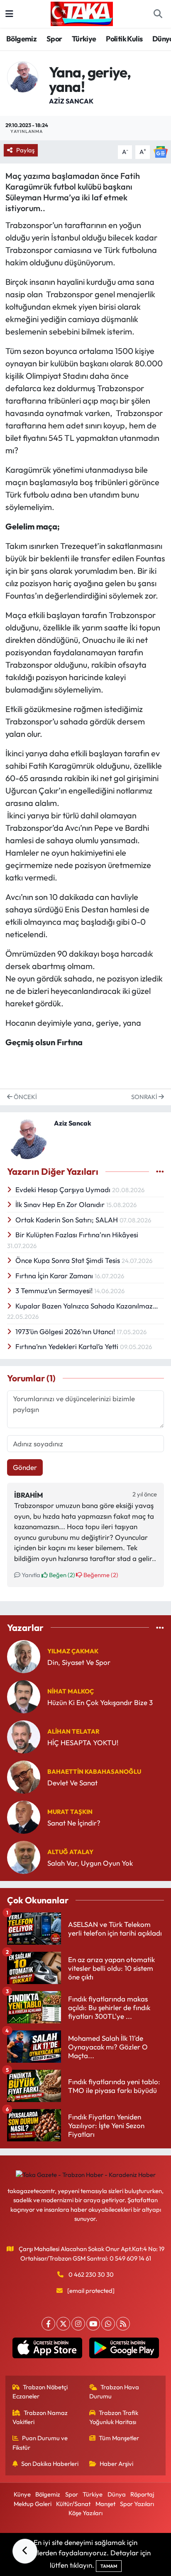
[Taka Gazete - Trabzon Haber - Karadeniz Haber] (82, 13)
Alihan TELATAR (73, 1731)
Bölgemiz (21, 39)
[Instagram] (78, 2324)
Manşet (105, 2504)
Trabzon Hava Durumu (114, 2392)
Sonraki (145, 1097)
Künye (22, 2494)
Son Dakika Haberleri (50, 2464)
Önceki (25, 1097)
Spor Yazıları (137, 2504)
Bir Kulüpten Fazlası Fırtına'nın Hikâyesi (77, 1235)
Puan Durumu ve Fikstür (40, 2443)
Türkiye (84, 39)
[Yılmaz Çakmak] (24, 1656)
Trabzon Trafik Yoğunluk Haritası (114, 2417)
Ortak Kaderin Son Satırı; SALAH (67, 1220)
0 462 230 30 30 (91, 2274)
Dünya (117, 2494)
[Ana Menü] (9, 14)
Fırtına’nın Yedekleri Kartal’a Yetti (68, 1346)
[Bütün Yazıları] (160, 1172)
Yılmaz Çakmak (73, 1651)
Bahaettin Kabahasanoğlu (94, 1771)
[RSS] (123, 2324)
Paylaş (25, 150)
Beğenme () (100, 1575)
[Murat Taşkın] (24, 1816)
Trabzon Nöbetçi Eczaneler (40, 2392)
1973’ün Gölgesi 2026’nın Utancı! (66, 1331)
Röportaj (142, 2494)
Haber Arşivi (116, 2464)
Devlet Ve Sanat (72, 1783)
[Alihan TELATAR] (24, 1736)
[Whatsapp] (108, 2324)
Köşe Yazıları (85, 2513)
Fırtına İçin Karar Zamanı (55, 1276)
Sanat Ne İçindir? (74, 1823)
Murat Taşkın (70, 1812)
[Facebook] (48, 2324)
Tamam (109, 2566)
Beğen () (61, 1575)
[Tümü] (160, 1627)
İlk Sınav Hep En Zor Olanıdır (61, 1204)
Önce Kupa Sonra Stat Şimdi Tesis (68, 1260)
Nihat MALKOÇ (71, 1691)
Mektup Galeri (33, 2504)
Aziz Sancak (71, 101)
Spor (54, 39)
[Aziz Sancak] (23, 76)
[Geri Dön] (25, 2551)
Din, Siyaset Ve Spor (79, 1662)
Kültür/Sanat (73, 2504)
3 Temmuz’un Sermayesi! (55, 1290)
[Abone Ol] (161, 151)
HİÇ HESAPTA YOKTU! (83, 1743)
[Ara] (158, 14)
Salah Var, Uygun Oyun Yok (90, 1863)
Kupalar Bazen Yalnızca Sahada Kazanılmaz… (87, 1306)
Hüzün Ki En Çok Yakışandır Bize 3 (100, 1702)
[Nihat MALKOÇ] (24, 1696)
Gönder (25, 1467)
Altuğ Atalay (70, 1852)
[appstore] (47, 2350)
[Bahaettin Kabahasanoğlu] (24, 1776)
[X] (63, 2324)
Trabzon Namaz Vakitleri (40, 2417)
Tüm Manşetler (119, 2438)
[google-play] (124, 2350)
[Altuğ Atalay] (24, 1856)
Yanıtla (30, 1575)
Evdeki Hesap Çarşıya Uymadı (64, 1189)
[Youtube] (93, 2324)
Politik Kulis (124, 39)
